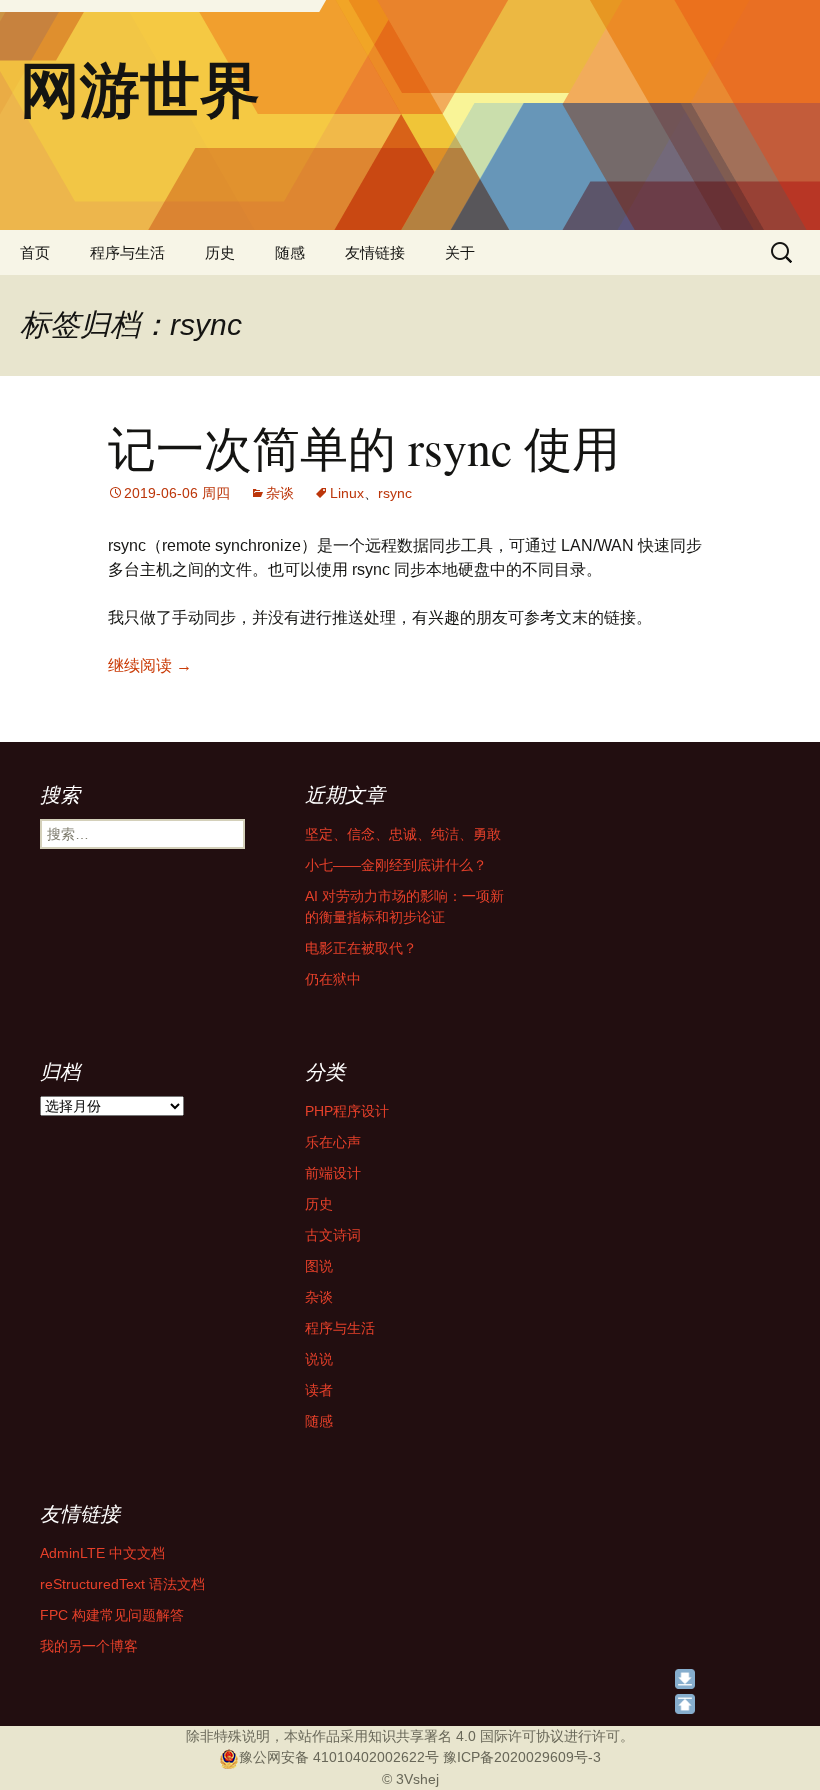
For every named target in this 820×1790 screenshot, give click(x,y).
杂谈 (280, 493)
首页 (35, 252)
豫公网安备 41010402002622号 (339, 1757)
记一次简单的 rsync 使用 (364, 447)
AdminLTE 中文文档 (102, 1553)
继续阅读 (150, 665)
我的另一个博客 (89, 1646)
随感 (290, 252)
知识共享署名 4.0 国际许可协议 (466, 1736)
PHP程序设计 (347, 1111)
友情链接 (375, 252)
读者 (319, 1390)
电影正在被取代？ (361, 948)
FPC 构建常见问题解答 (112, 1615)
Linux (347, 493)
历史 (220, 252)
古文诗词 (333, 1235)
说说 (319, 1359)
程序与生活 (127, 252)
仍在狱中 (333, 979)
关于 (460, 252)
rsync (395, 493)
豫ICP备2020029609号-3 (522, 1757)
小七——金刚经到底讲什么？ (396, 865)
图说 (319, 1266)
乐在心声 (333, 1142)
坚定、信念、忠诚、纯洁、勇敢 (403, 834)
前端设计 (333, 1173)
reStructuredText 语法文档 (122, 1584)
